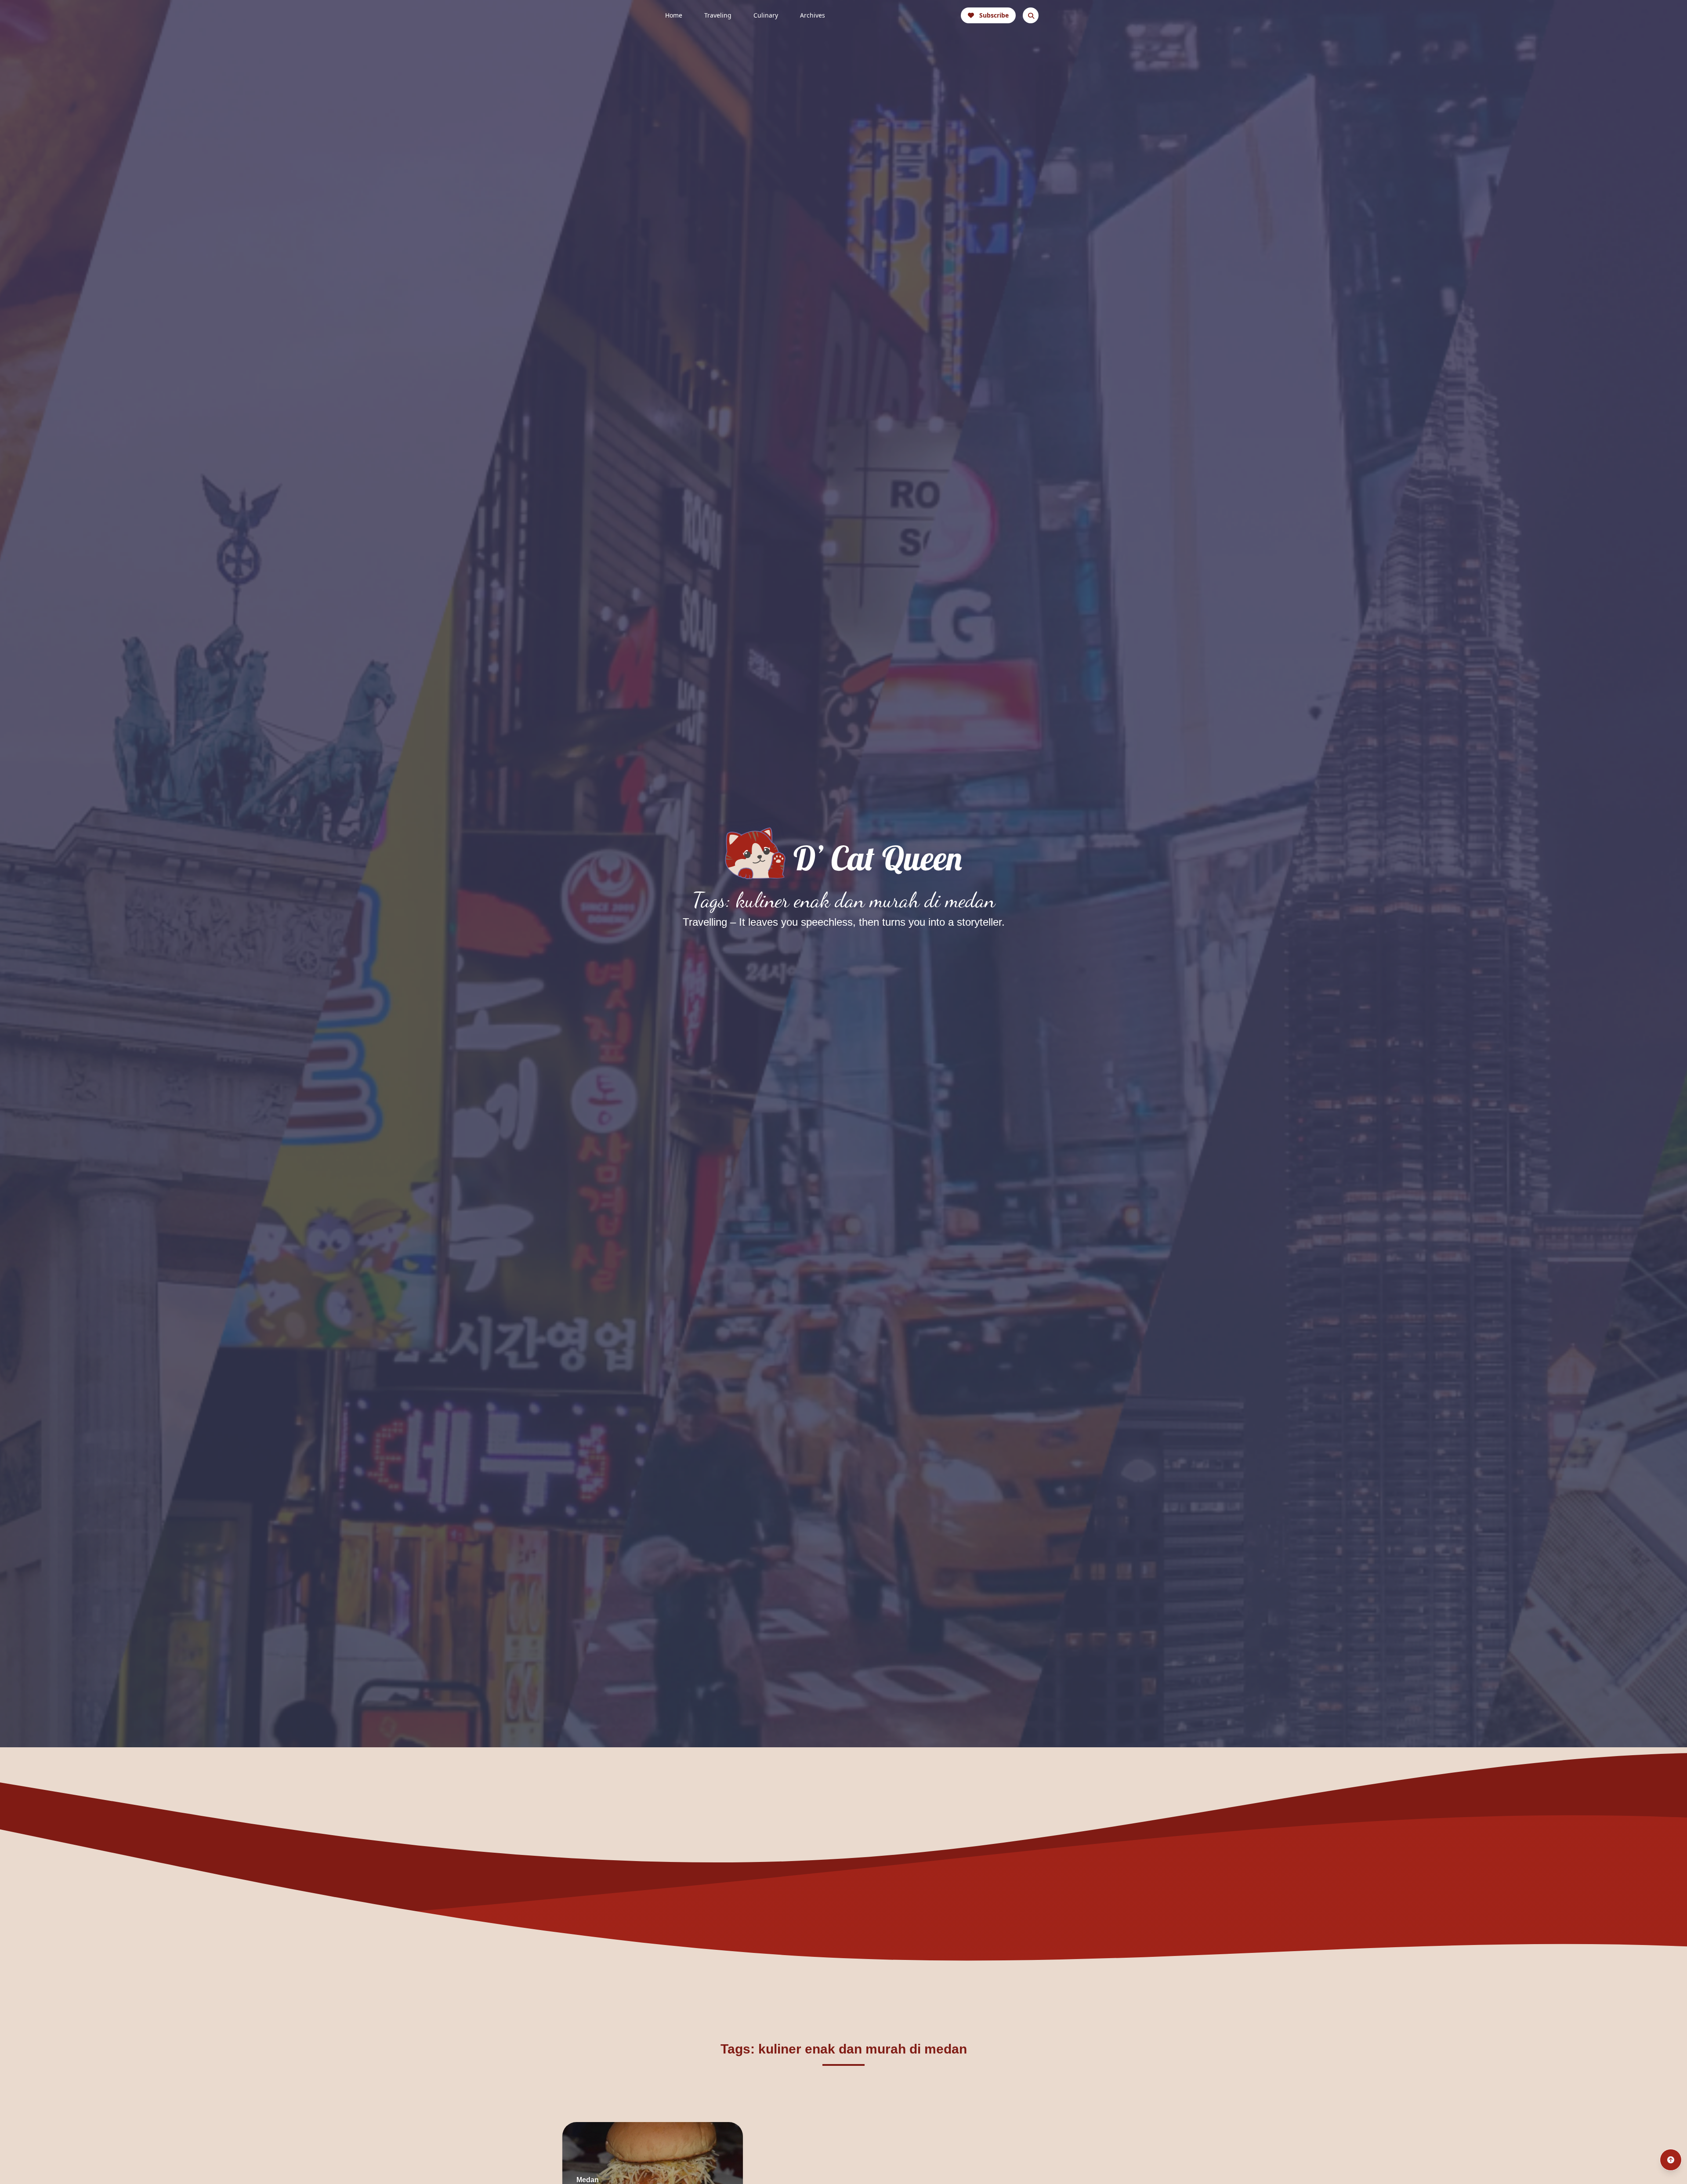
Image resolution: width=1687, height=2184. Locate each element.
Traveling (718, 15)
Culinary (766, 15)
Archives (813, 15)
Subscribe (994, 15)
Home (674, 15)
